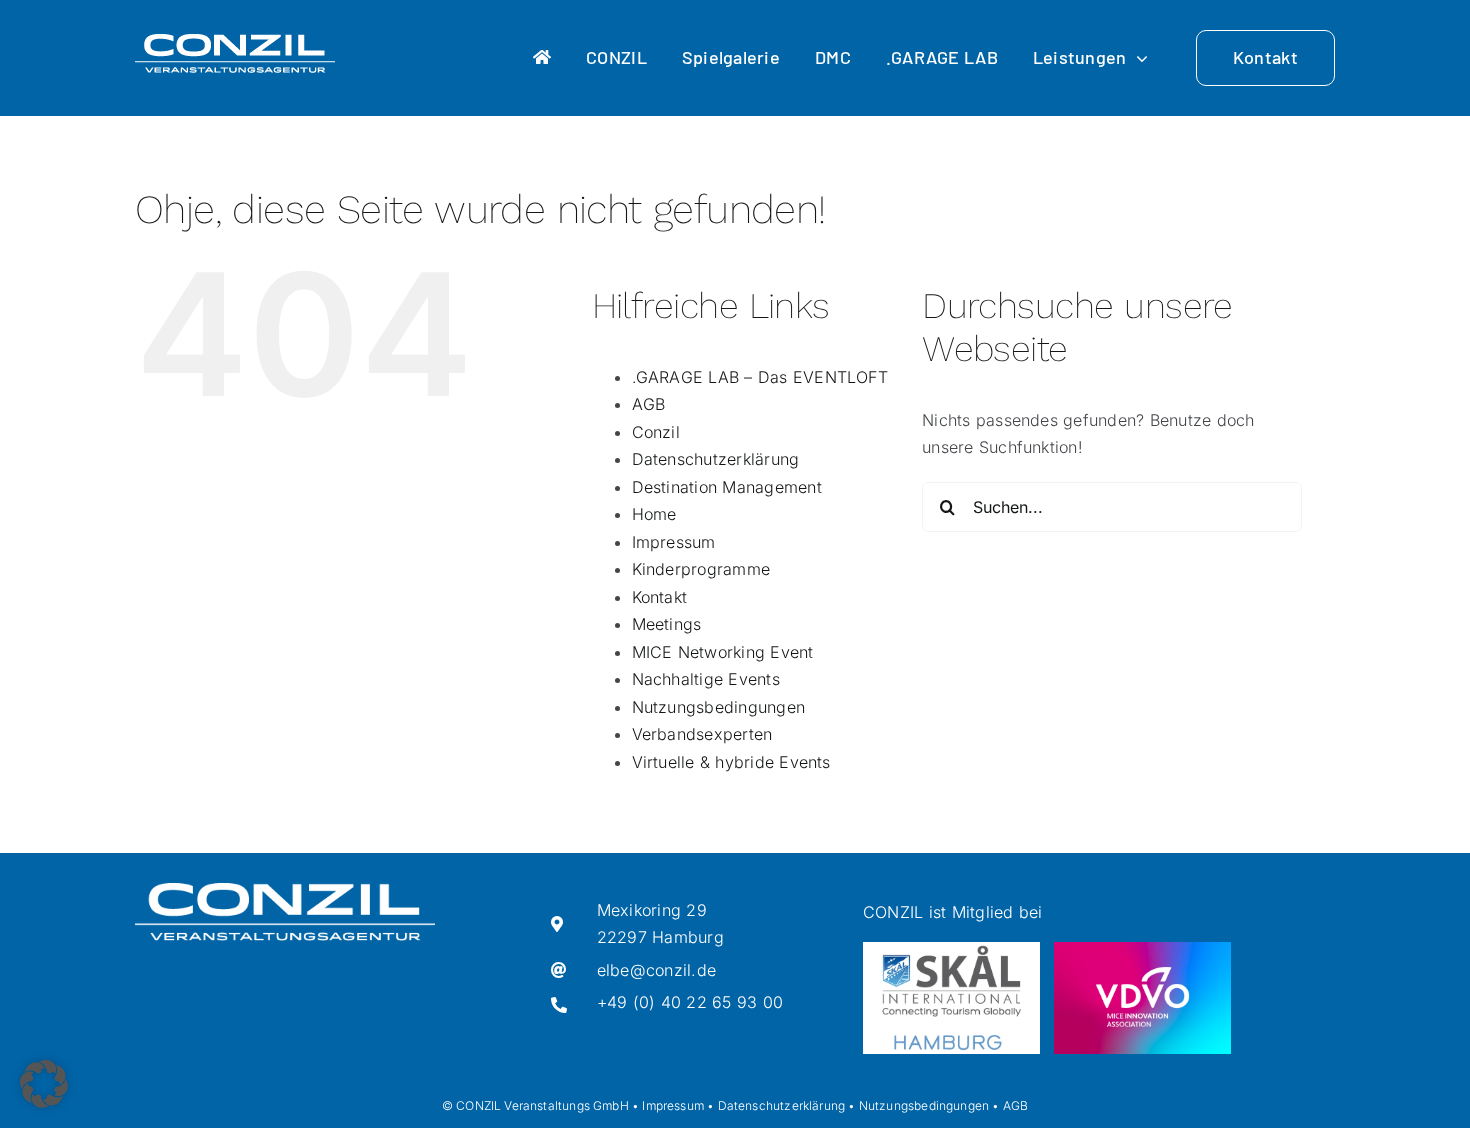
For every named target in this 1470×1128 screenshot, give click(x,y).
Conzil (656, 432)
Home (654, 514)
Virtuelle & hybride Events (731, 762)
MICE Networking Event (723, 652)
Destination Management (727, 487)
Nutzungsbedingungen (719, 707)
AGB (649, 404)
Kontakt (660, 597)
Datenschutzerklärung (716, 459)
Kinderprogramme (701, 569)
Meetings (667, 624)
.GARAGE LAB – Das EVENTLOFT (760, 377)
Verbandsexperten (702, 734)
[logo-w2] (235, 42)
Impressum (674, 542)
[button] (44, 1084)
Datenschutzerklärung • (787, 1105)
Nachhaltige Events (706, 679)
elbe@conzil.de (656, 970)
